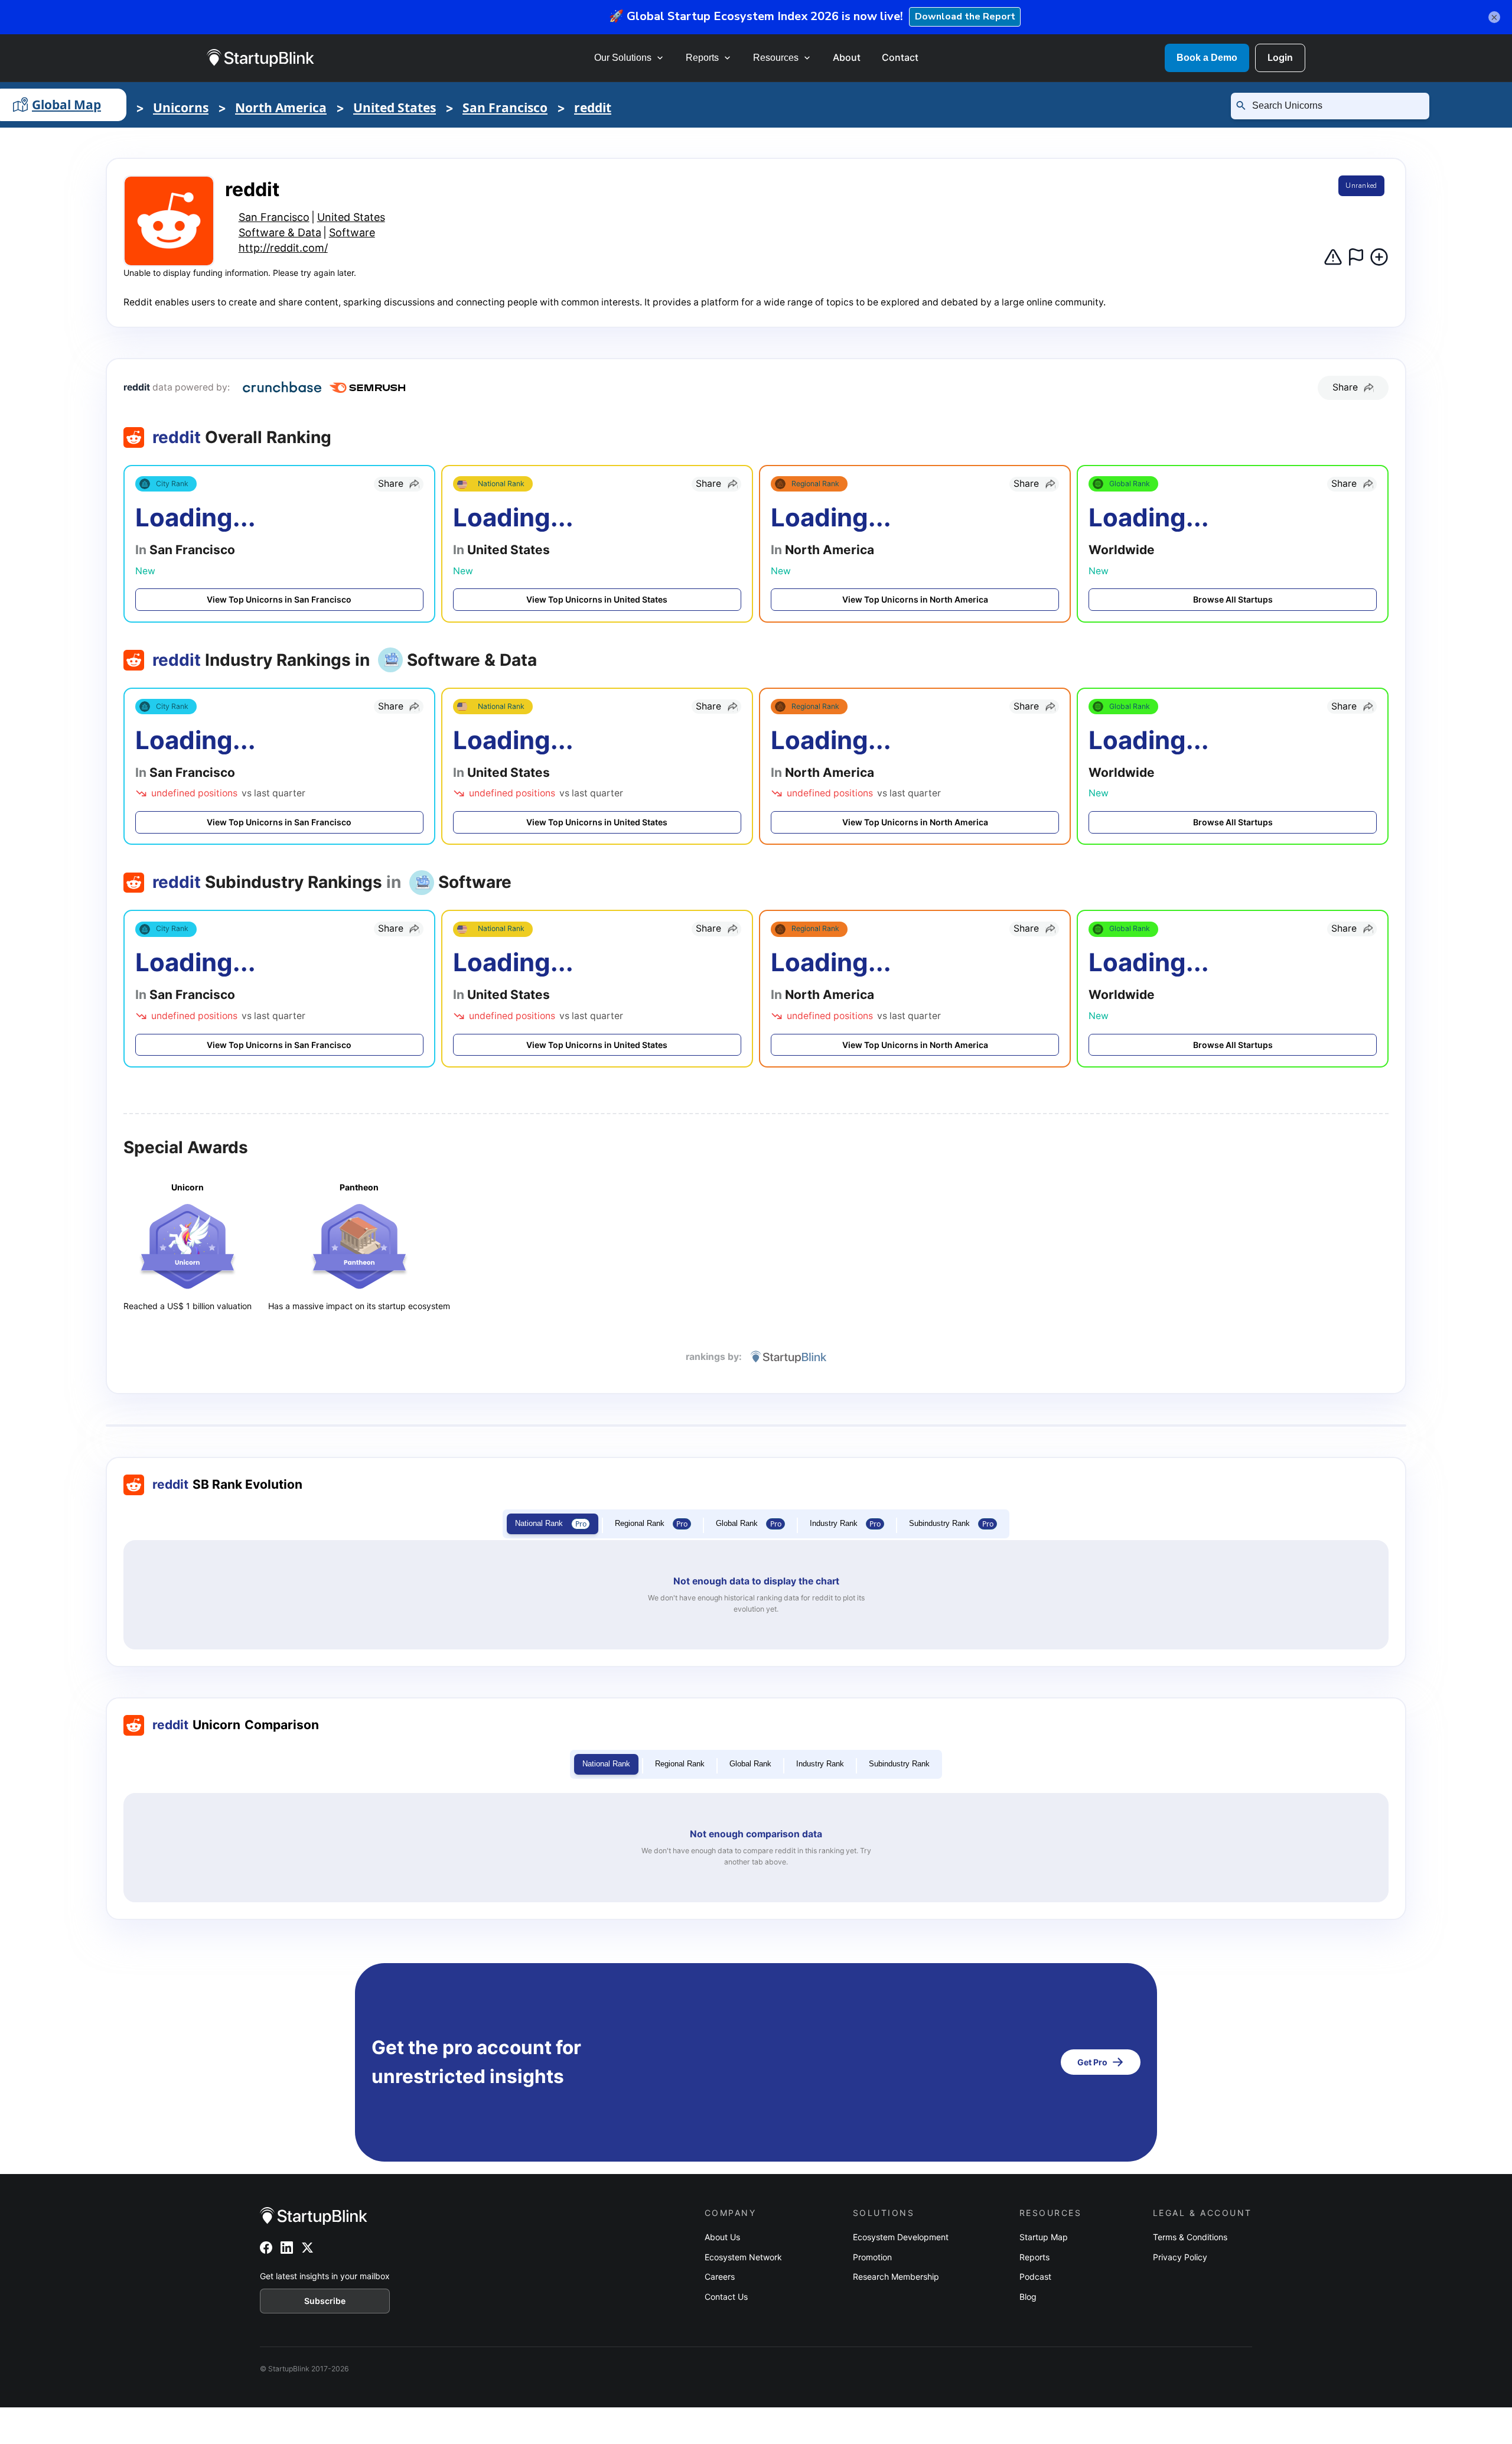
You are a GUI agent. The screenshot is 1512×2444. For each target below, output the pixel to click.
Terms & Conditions (1190, 2237)
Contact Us (726, 2297)
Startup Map (1044, 2237)
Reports (702, 58)
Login (1280, 57)
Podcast (1035, 2277)
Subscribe (325, 2301)
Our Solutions (623, 58)
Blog (1028, 2297)
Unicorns (181, 108)
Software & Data (280, 232)
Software (352, 232)
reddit (593, 108)
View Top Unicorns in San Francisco (279, 599)
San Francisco (505, 108)
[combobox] (1335, 106)
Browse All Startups (1233, 599)
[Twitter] (307, 2248)
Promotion (872, 2257)
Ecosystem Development (901, 2237)
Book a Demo (1207, 58)
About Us (722, 2237)
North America (281, 108)
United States (395, 108)
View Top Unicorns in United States (597, 599)
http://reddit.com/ (283, 248)
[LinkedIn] (287, 2248)
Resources (776, 58)
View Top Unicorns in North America (915, 599)
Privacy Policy (1180, 2257)
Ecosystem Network (743, 2257)
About (847, 57)
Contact (900, 57)
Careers (720, 2277)
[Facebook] (266, 2248)
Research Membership (896, 2277)
